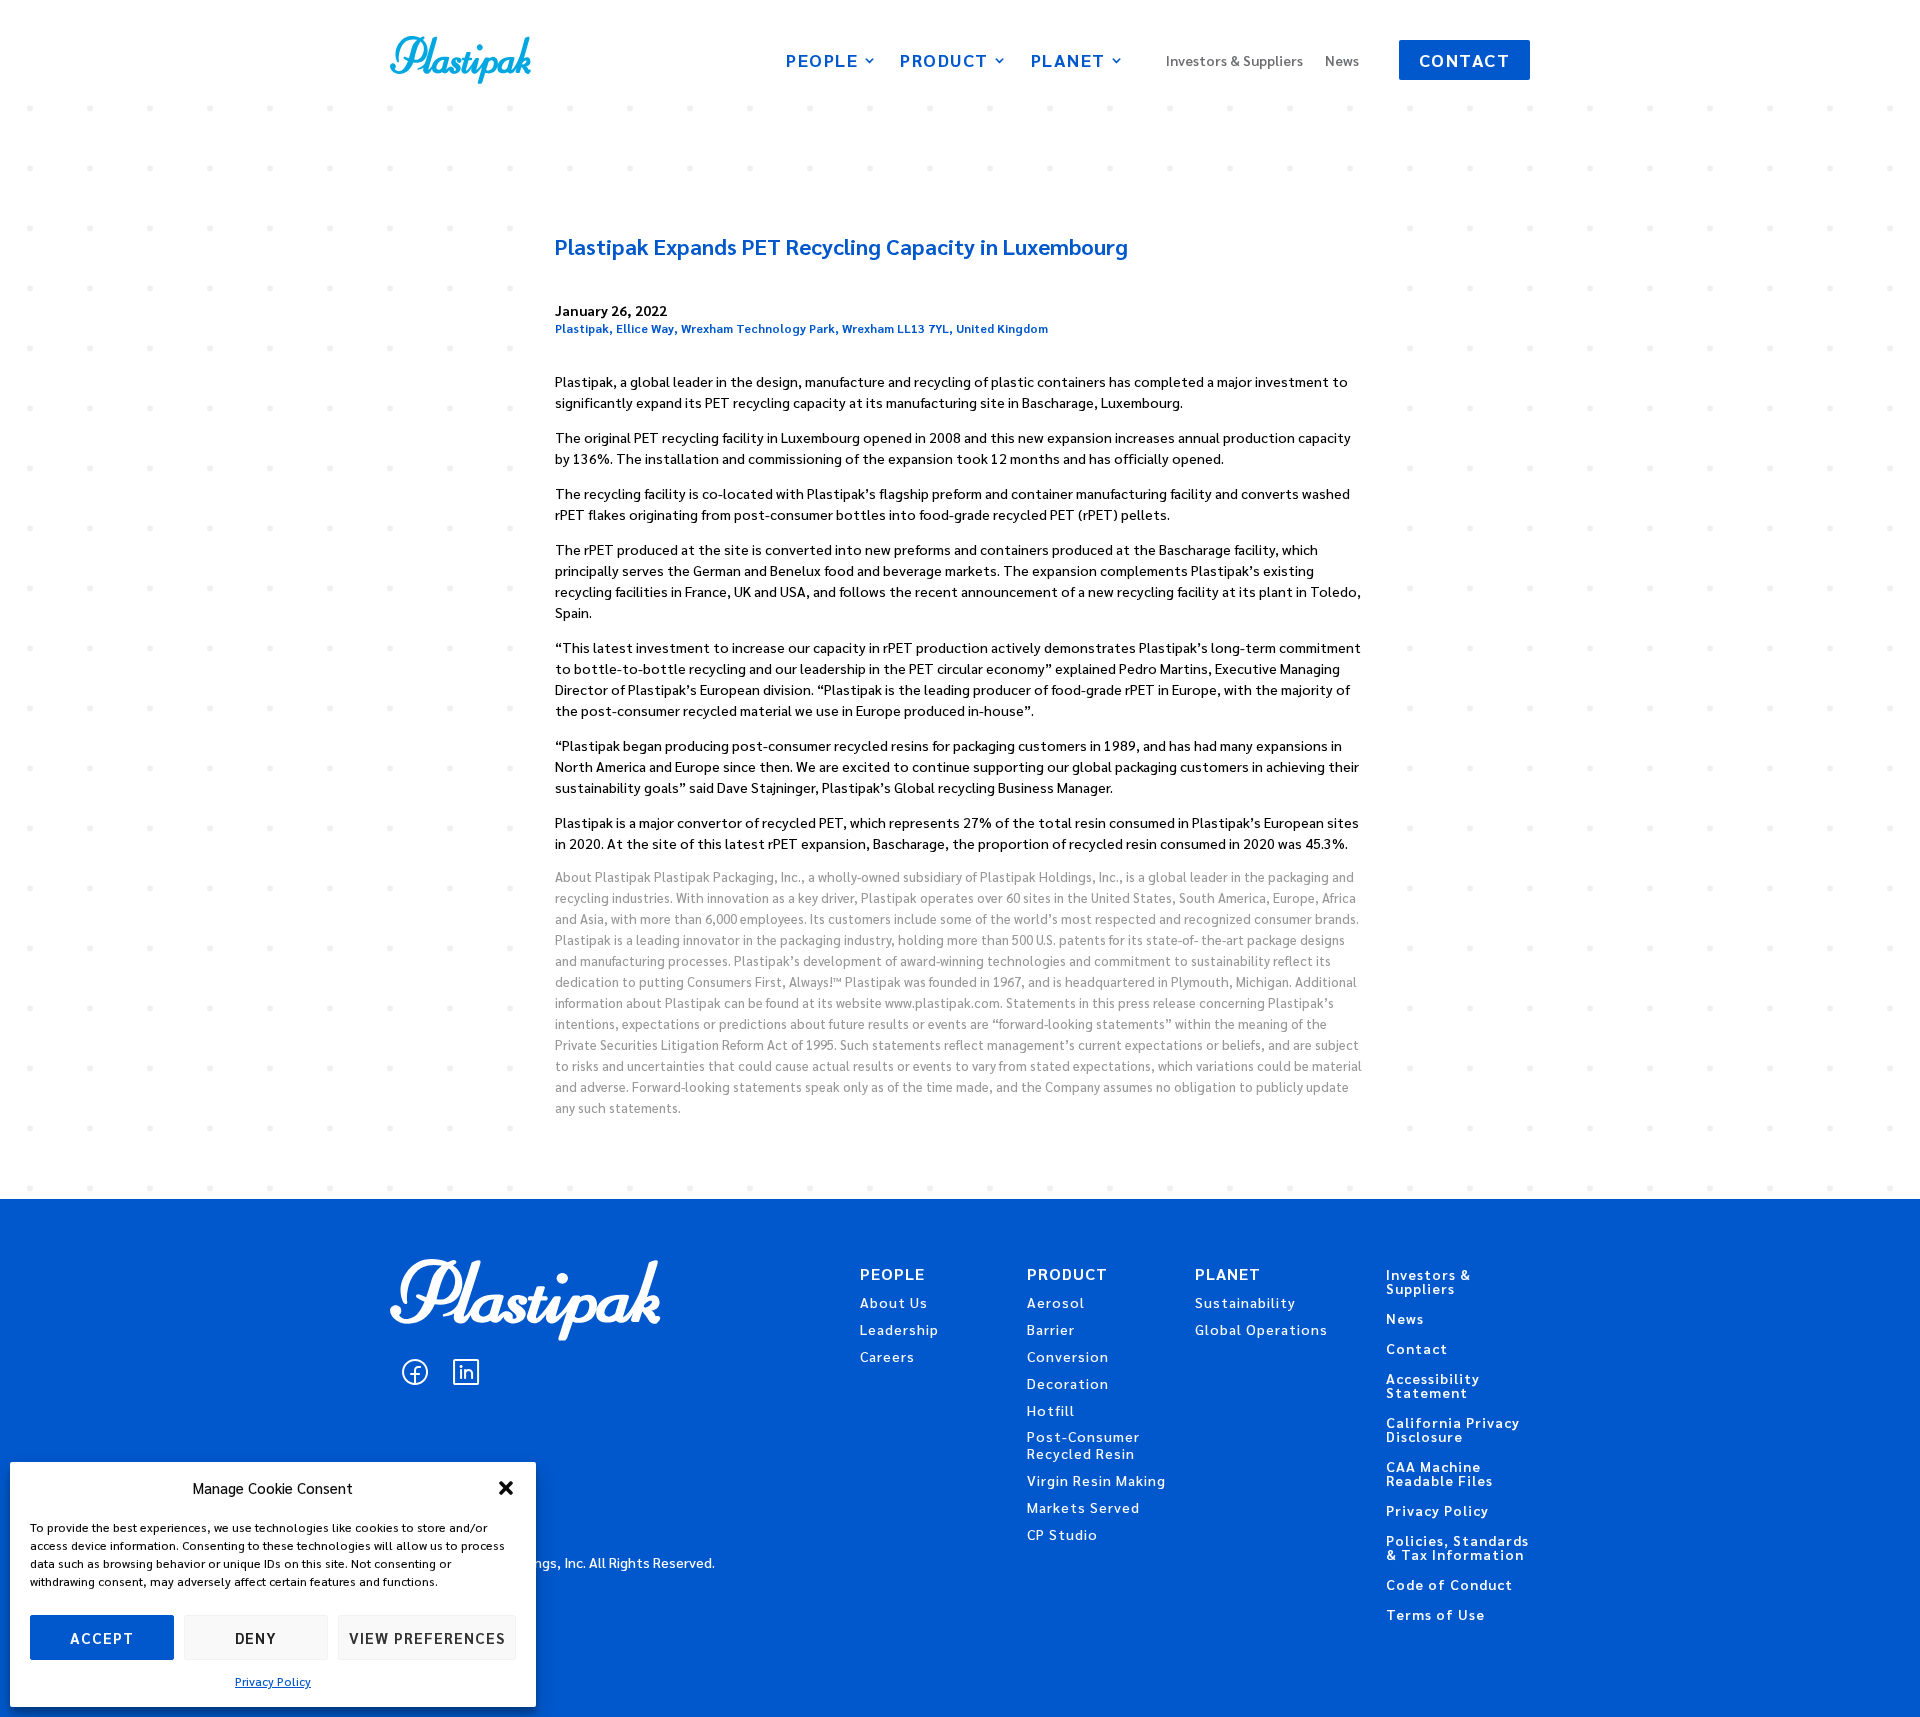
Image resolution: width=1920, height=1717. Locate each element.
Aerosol (1056, 1302)
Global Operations (1261, 1329)
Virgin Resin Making (1096, 1480)
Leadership (899, 1329)
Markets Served (1083, 1507)
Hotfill (1051, 1410)
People (822, 62)
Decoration (1068, 1383)
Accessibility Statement (1433, 1386)
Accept (102, 1637)
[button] (506, 1488)
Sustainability (1245, 1302)
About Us (894, 1302)
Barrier (1051, 1329)
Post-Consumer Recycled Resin (1083, 1444)
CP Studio (1062, 1534)
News (1342, 61)
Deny (256, 1637)
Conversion (1068, 1356)
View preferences (427, 1637)
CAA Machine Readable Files (1439, 1474)
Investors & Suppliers (1234, 61)
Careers (887, 1356)
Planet (1068, 62)
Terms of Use (1435, 1615)
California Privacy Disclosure (1453, 1430)
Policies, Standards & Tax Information (1457, 1548)
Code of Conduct (1449, 1585)
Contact (1465, 59)
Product (944, 62)
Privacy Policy (273, 1681)
